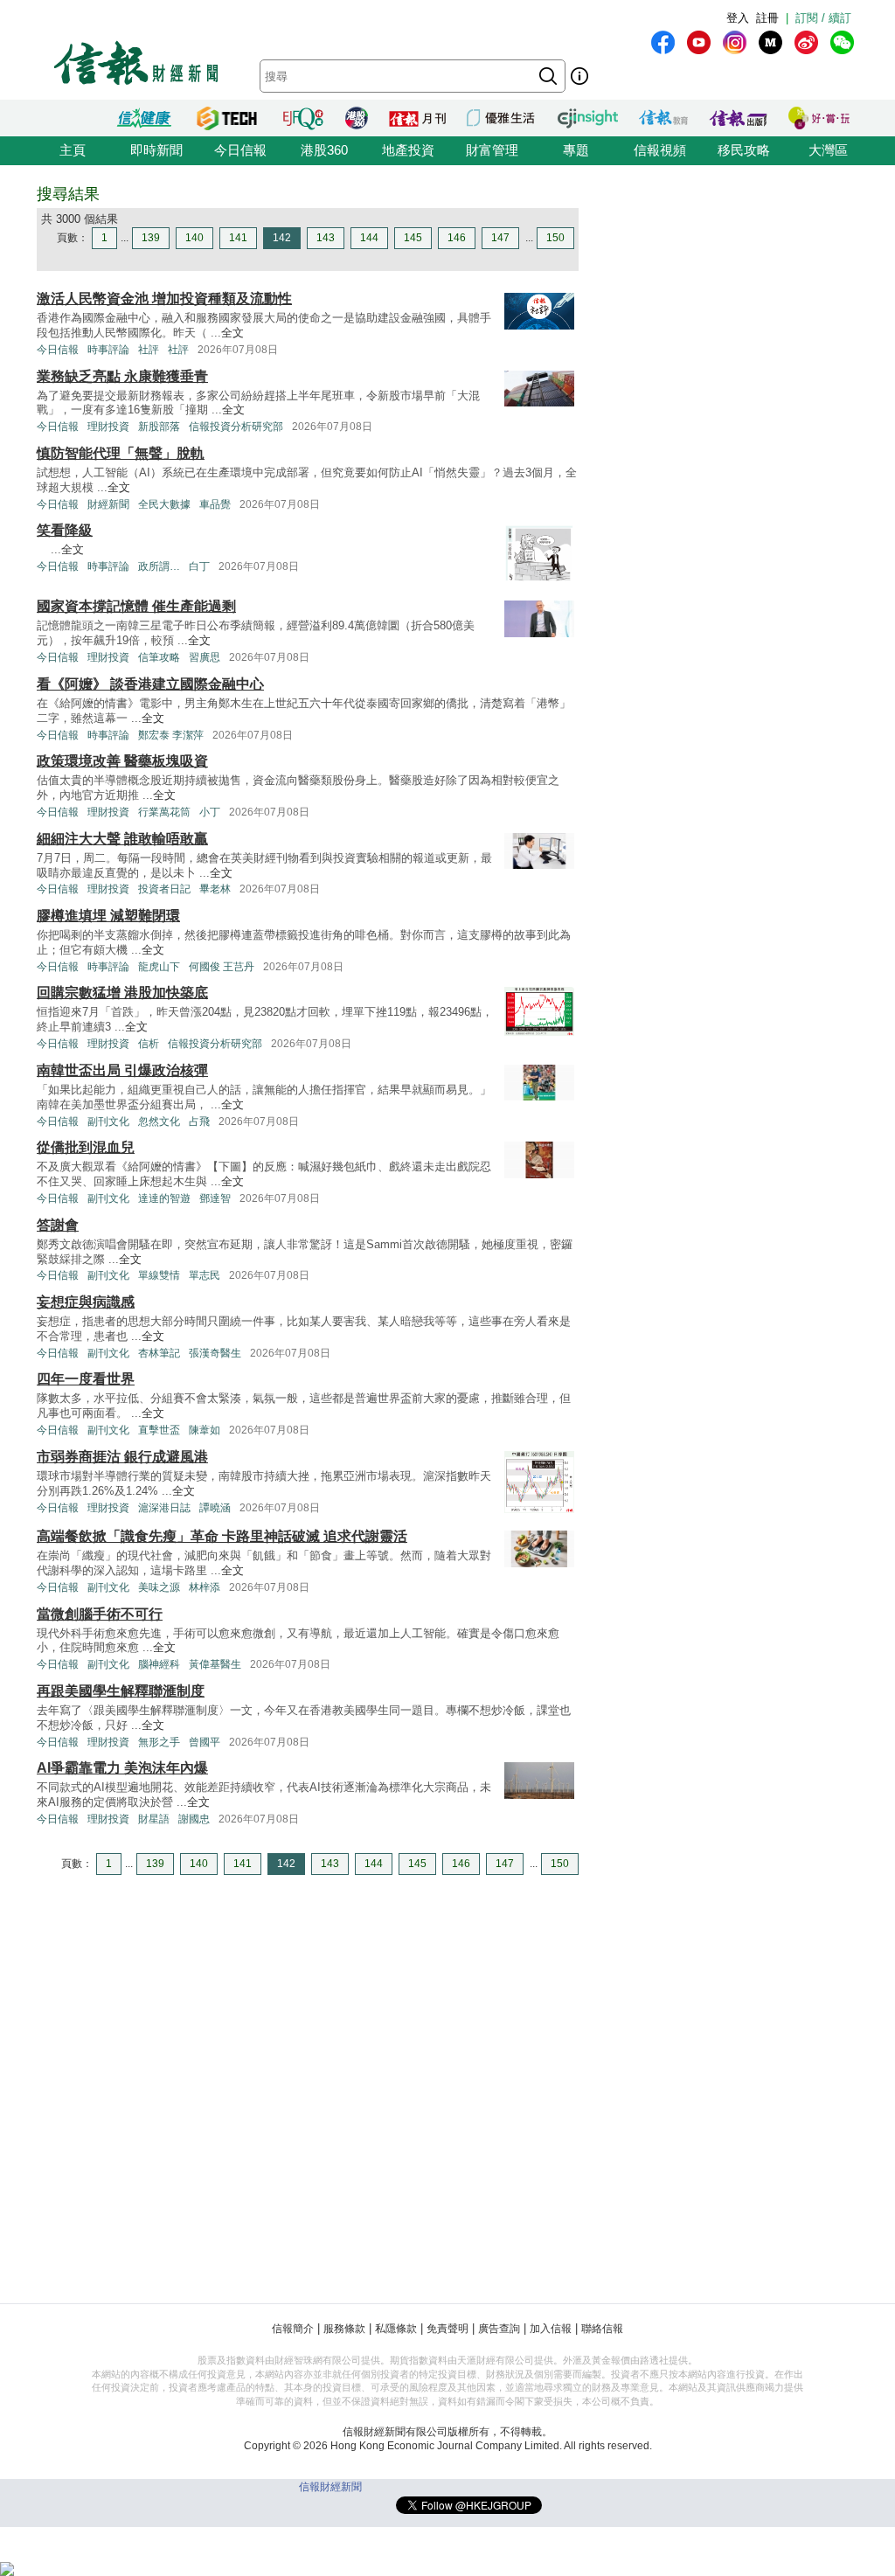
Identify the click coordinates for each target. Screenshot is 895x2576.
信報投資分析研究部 (236, 427)
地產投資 (408, 150)
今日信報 (240, 150)
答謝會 (58, 1225)
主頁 (73, 150)
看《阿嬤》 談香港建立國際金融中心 (150, 684)
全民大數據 (164, 504)
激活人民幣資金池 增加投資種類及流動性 (164, 299)
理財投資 (108, 427)
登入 (738, 18)
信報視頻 (660, 150)
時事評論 (108, 350)
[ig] (735, 42)
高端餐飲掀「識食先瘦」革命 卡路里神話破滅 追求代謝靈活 (222, 1536)
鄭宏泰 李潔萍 (171, 735)
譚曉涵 (215, 1508)
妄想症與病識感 (86, 1302)
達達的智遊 (164, 1198)
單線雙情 (159, 1275)
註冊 (767, 18)
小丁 (210, 812)
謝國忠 (194, 1819)
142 (282, 238)
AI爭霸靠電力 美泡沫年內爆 (122, 1768)
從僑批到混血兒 (86, 1147)
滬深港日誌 (164, 1508)
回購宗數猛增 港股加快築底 (122, 993)
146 (457, 238)
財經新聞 (108, 504)
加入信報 (551, 2329)
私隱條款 (396, 2329)
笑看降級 (65, 530)
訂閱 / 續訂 (823, 18)
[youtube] (699, 42)
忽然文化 (159, 1121)
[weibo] (806, 42)
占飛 (199, 1121)
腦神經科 (159, 1664)
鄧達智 (215, 1198)
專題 (576, 150)
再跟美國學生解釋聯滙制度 (121, 1691)
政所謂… (159, 566)
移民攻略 (744, 150)
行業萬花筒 (164, 812)
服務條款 (344, 2329)
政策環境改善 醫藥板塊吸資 (122, 761)
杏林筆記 (159, 1353)
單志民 (205, 1275)
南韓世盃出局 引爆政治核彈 (122, 1070)
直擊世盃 (159, 1430)
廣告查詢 (499, 2329)
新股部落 (159, 427)
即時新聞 (156, 150)
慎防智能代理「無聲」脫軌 (121, 453)
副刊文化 (108, 1121)
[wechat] (842, 42)
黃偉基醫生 (215, 1664)
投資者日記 (164, 889)
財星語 (154, 1819)
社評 (149, 350)
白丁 (199, 566)
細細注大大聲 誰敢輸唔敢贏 (122, 839)
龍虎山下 (159, 967)
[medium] (770, 42)
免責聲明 (447, 2329)
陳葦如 (205, 1430)
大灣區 (828, 150)
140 (194, 238)
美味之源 (159, 1587)
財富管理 (492, 150)
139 (151, 238)
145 (413, 238)
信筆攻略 (159, 657)
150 (555, 238)
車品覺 (215, 504)
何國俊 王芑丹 (222, 967)
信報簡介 (293, 2329)
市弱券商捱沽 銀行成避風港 (122, 1457)
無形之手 (159, 1742)
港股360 (324, 150)
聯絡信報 (602, 2329)
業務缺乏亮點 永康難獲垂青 (122, 376)
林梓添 (205, 1587)
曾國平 (205, 1742)
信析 (149, 1044)
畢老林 (215, 889)
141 (238, 238)
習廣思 (205, 657)
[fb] (663, 42)
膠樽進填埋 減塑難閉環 (108, 916)
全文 (232, 333)
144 (369, 238)
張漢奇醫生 (215, 1353)
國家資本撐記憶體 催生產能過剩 (136, 606)
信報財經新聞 (330, 2487)
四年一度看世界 (86, 1379)
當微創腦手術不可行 (100, 1614)
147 (500, 238)
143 (326, 238)
